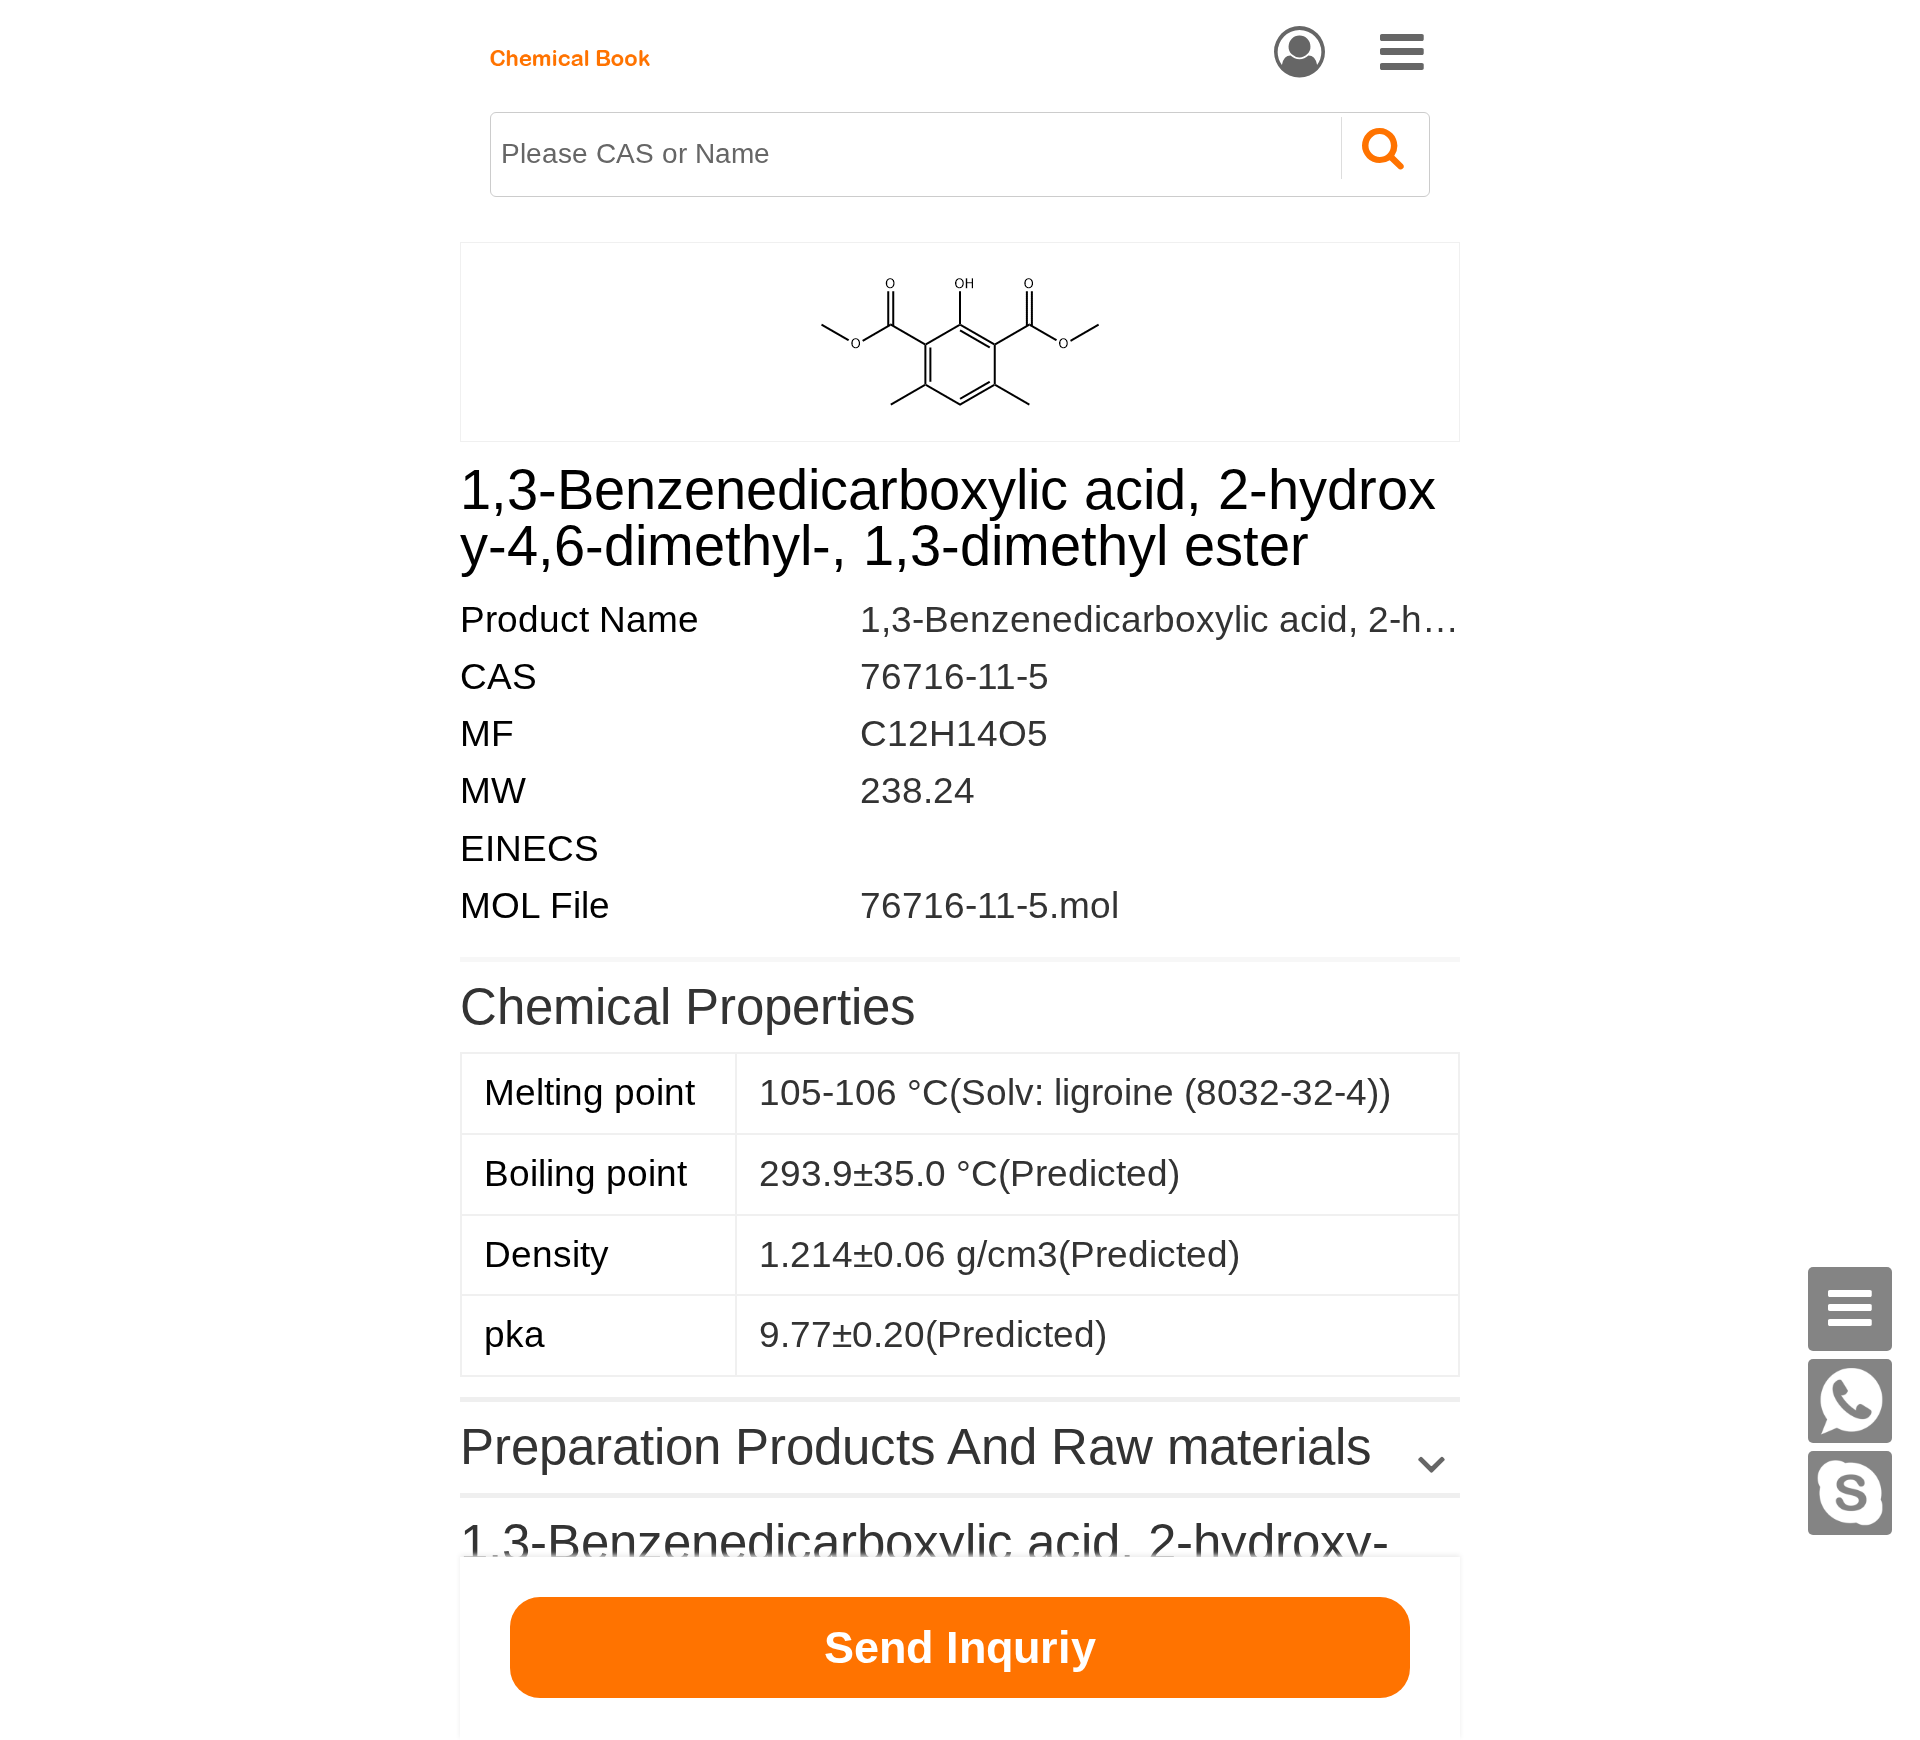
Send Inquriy (960, 1647)
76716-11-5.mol (989, 905)
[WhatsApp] (1850, 1401)
